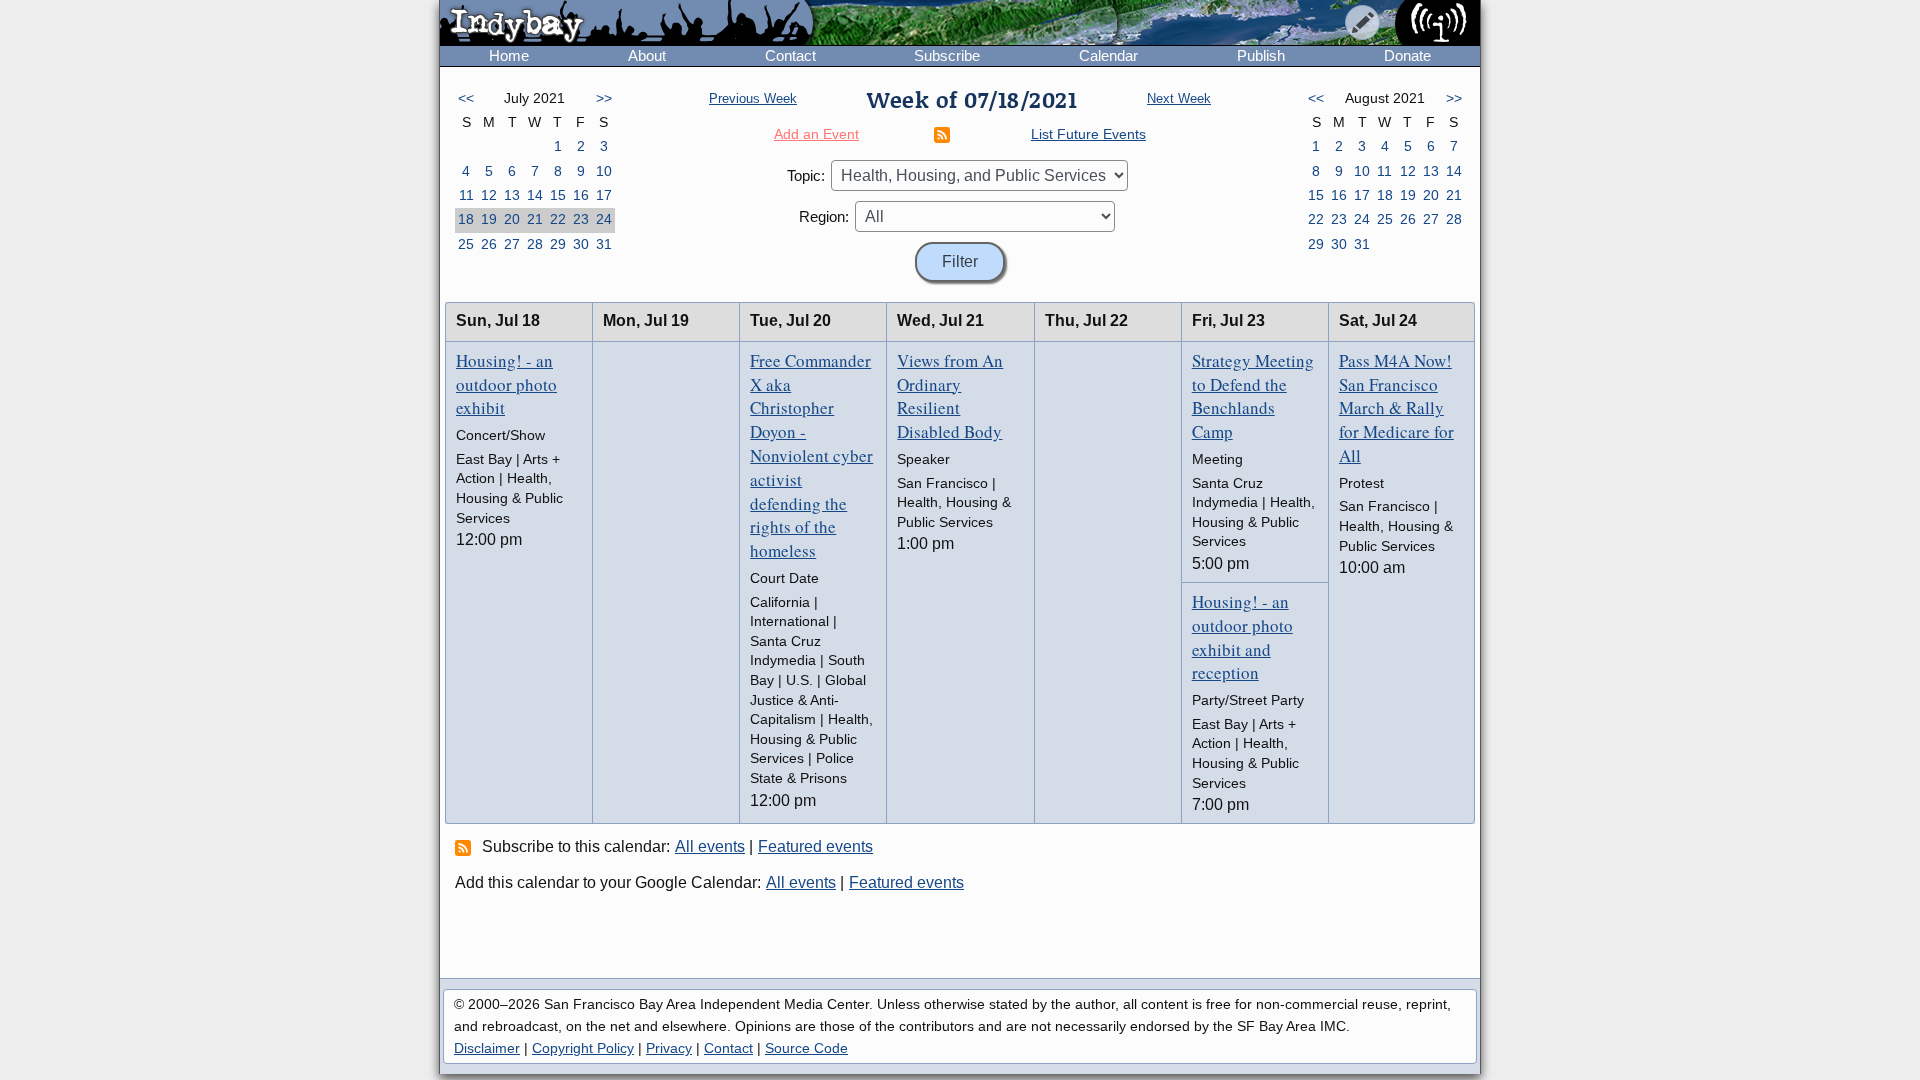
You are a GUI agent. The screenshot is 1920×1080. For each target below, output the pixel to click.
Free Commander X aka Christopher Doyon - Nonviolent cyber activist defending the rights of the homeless (811, 455)
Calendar (1108, 55)
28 (535, 244)
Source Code (806, 1048)
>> (604, 98)
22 (558, 219)
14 (535, 195)
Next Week (1179, 98)
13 (512, 195)
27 (512, 244)
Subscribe (947, 55)
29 (558, 244)
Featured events (815, 846)
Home (509, 55)
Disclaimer (487, 1048)
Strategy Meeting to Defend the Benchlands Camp (1253, 396)
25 (466, 244)
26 (489, 244)
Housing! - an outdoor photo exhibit (506, 384)
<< (466, 98)
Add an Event (816, 134)
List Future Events (1088, 134)
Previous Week (753, 98)
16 (581, 195)
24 (604, 219)
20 (512, 219)
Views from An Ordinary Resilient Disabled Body (950, 396)
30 (581, 244)
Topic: (806, 175)
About (647, 55)
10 (604, 171)
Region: (824, 216)
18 (466, 219)
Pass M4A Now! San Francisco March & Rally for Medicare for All (1396, 408)
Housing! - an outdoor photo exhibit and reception (1242, 637)
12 (489, 195)
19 (489, 219)
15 (558, 195)
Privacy (669, 1048)
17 (604, 195)
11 (466, 195)
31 (604, 244)
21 (535, 219)
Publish (1261, 55)
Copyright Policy (583, 1048)
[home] (626, 24)
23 (581, 219)
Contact (790, 55)
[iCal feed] (466, 847)
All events (710, 846)
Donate (1407, 55)
